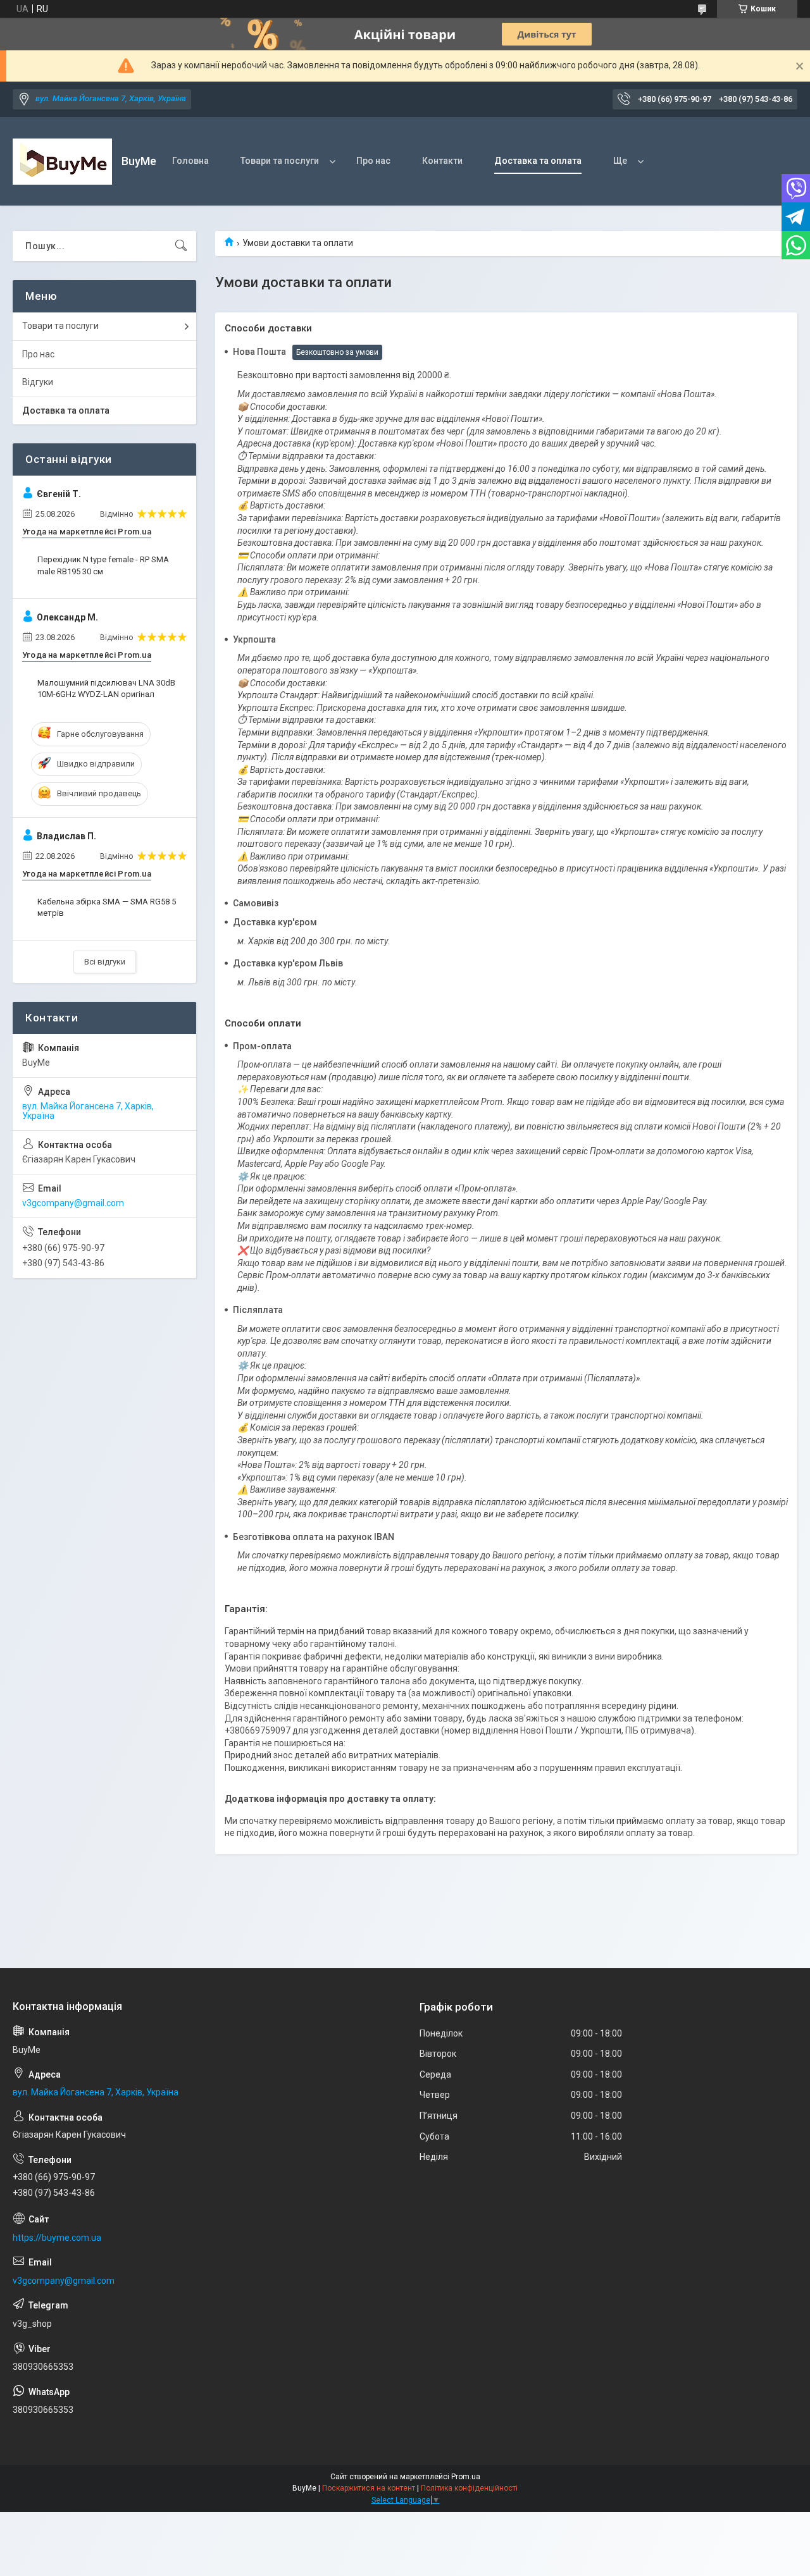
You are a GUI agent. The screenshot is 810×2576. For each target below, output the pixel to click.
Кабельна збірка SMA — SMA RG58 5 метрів (107, 907)
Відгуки (38, 382)
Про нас (373, 161)
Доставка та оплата (538, 161)
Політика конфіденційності (469, 2488)
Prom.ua (466, 2477)
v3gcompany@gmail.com (73, 1203)
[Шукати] (181, 246)
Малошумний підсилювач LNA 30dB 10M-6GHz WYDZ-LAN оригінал (106, 688)
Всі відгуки (105, 962)
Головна (190, 161)
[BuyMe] (62, 162)
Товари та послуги (280, 161)
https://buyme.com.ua (57, 2238)
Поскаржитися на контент (369, 2488)
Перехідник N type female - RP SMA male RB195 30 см (103, 565)
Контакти (442, 161)
